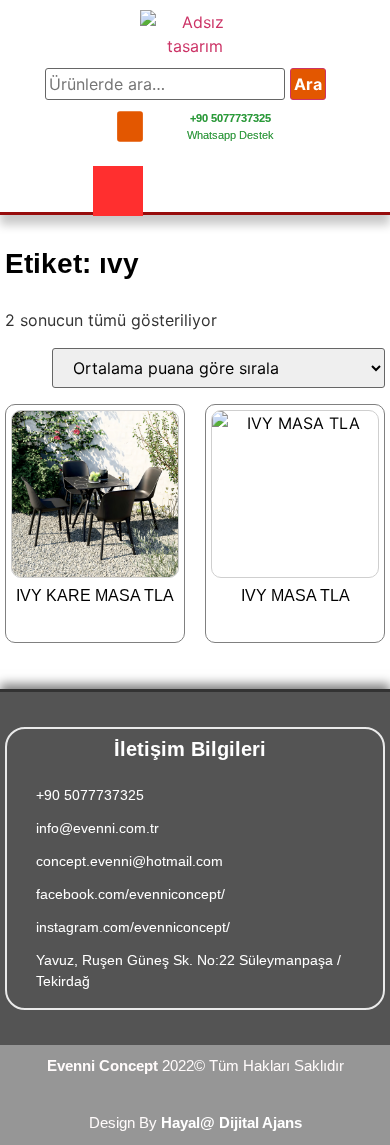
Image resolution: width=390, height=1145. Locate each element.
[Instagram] (118, 191)
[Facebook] (63, 191)
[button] (130, 126)
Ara (308, 84)
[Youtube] (173, 191)
